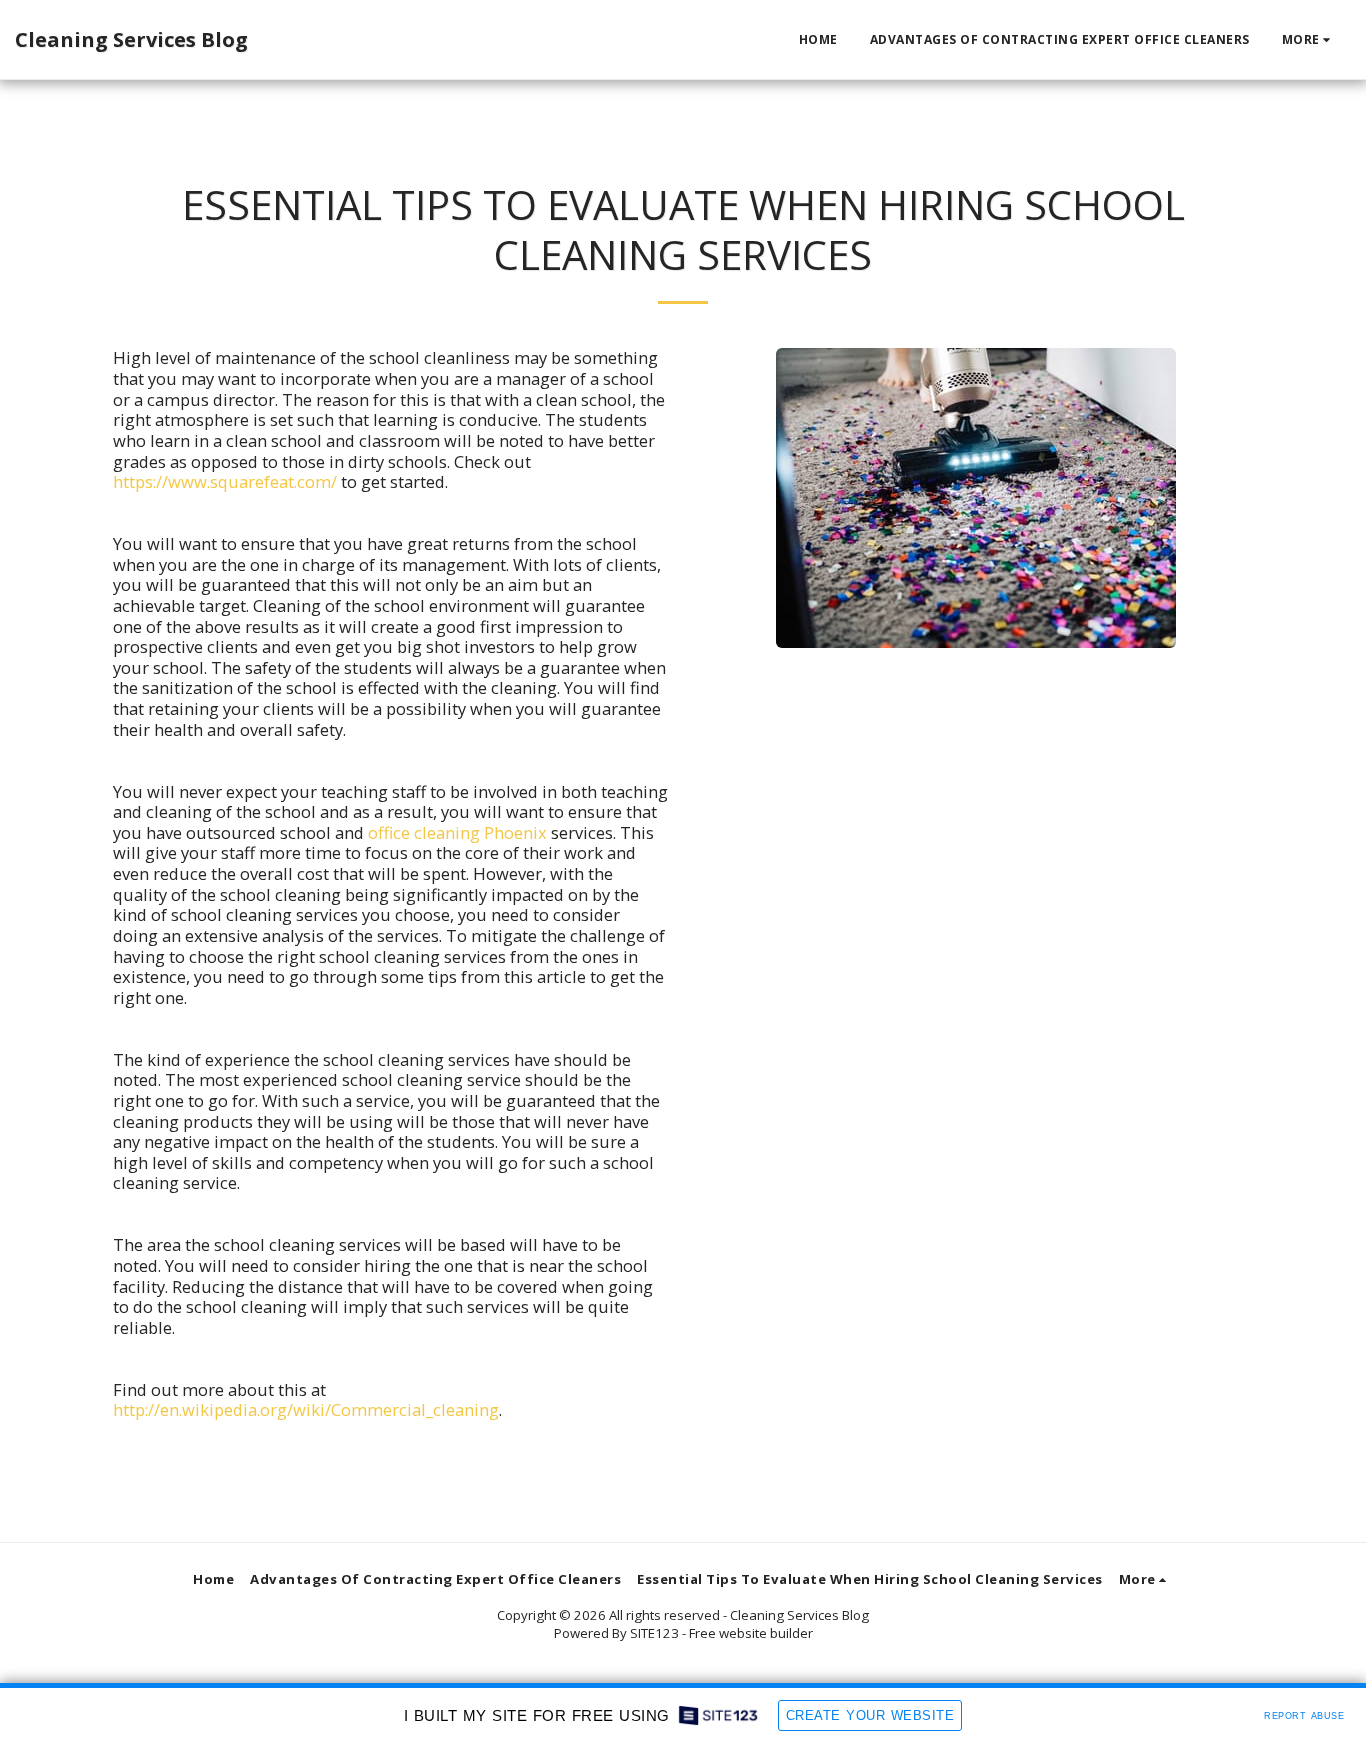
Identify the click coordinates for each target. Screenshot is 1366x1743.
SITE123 (654, 1633)
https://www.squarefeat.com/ (225, 481)
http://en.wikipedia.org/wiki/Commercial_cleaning (306, 1409)
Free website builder (751, 1633)
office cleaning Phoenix (457, 832)
